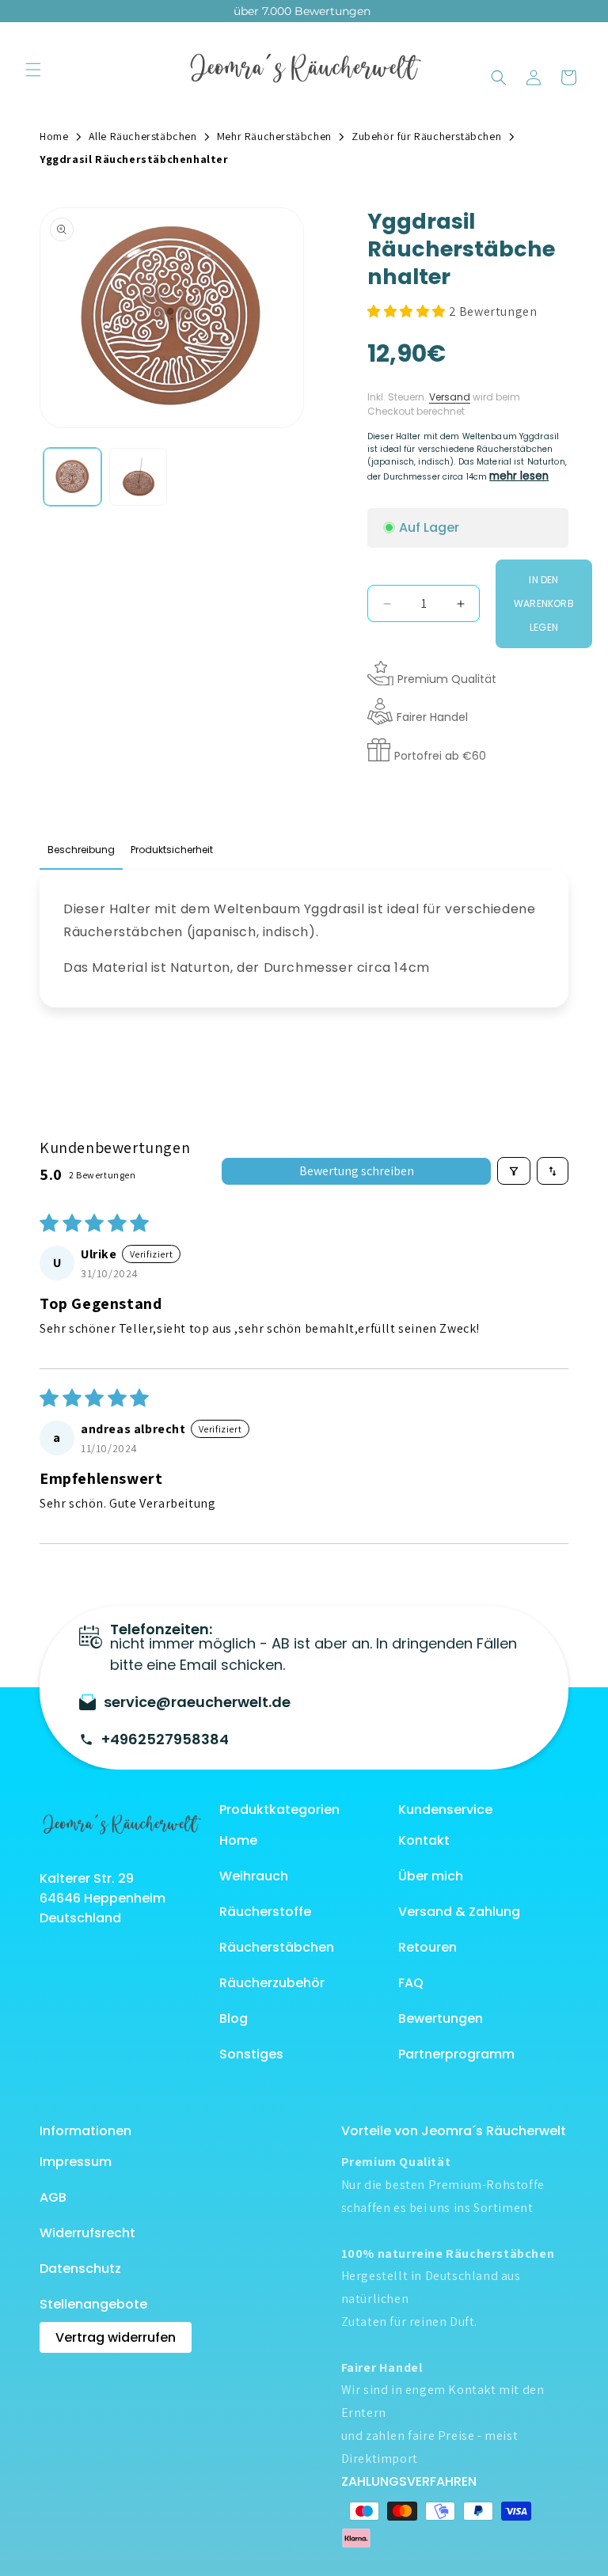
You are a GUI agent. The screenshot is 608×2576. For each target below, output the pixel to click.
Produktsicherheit (172, 850)
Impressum (76, 2162)
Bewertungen (441, 2018)
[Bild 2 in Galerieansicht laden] (138, 477)
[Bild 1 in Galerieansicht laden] (72, 477)
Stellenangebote (93, 2304)
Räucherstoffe (265, 1912)
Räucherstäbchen (277, 1947)
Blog (234, 2018)
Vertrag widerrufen (116, 2337)
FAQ (411, 1983)
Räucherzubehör (272, 1983)
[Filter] (514, 1171)
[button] (33, 70)
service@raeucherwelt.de (197, 1702)
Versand (450, 397)
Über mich (431, 1876)
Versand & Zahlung (459, 1912)
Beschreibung (81, 850)
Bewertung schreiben (357, 1171)
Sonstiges (251, 2054)
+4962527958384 (165, 1739)
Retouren (427, 1947)
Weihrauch (254, 1876)
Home (238, 1840)
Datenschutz (80, 2269)
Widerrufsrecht (87, 2233)
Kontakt (424, 1840)
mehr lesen (519, 476)
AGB (53, 2197)
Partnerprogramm (456, 2054)
